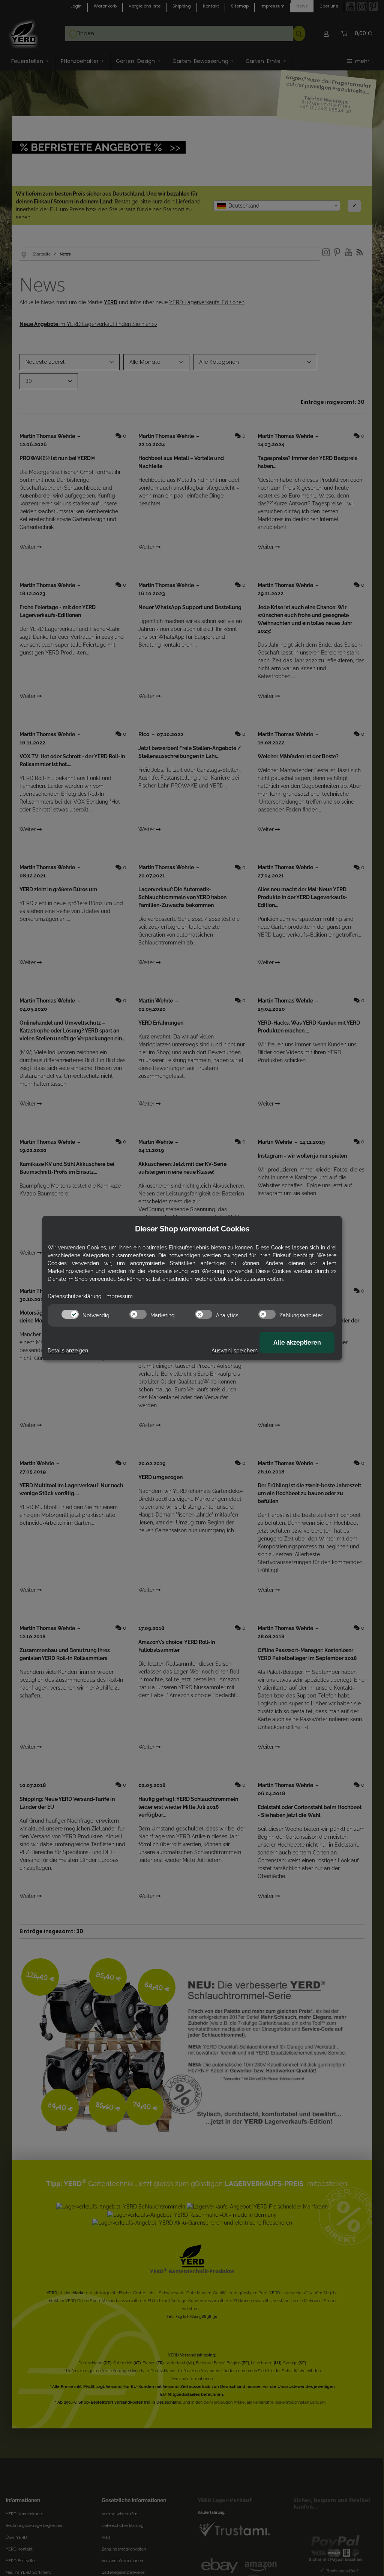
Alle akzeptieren (297, 1343)
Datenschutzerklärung (75, 1296)
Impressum (119, 1296)
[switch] (70, 1314)
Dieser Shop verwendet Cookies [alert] (192, 1229)
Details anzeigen (68, 1351)
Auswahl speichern (235, 1351)
